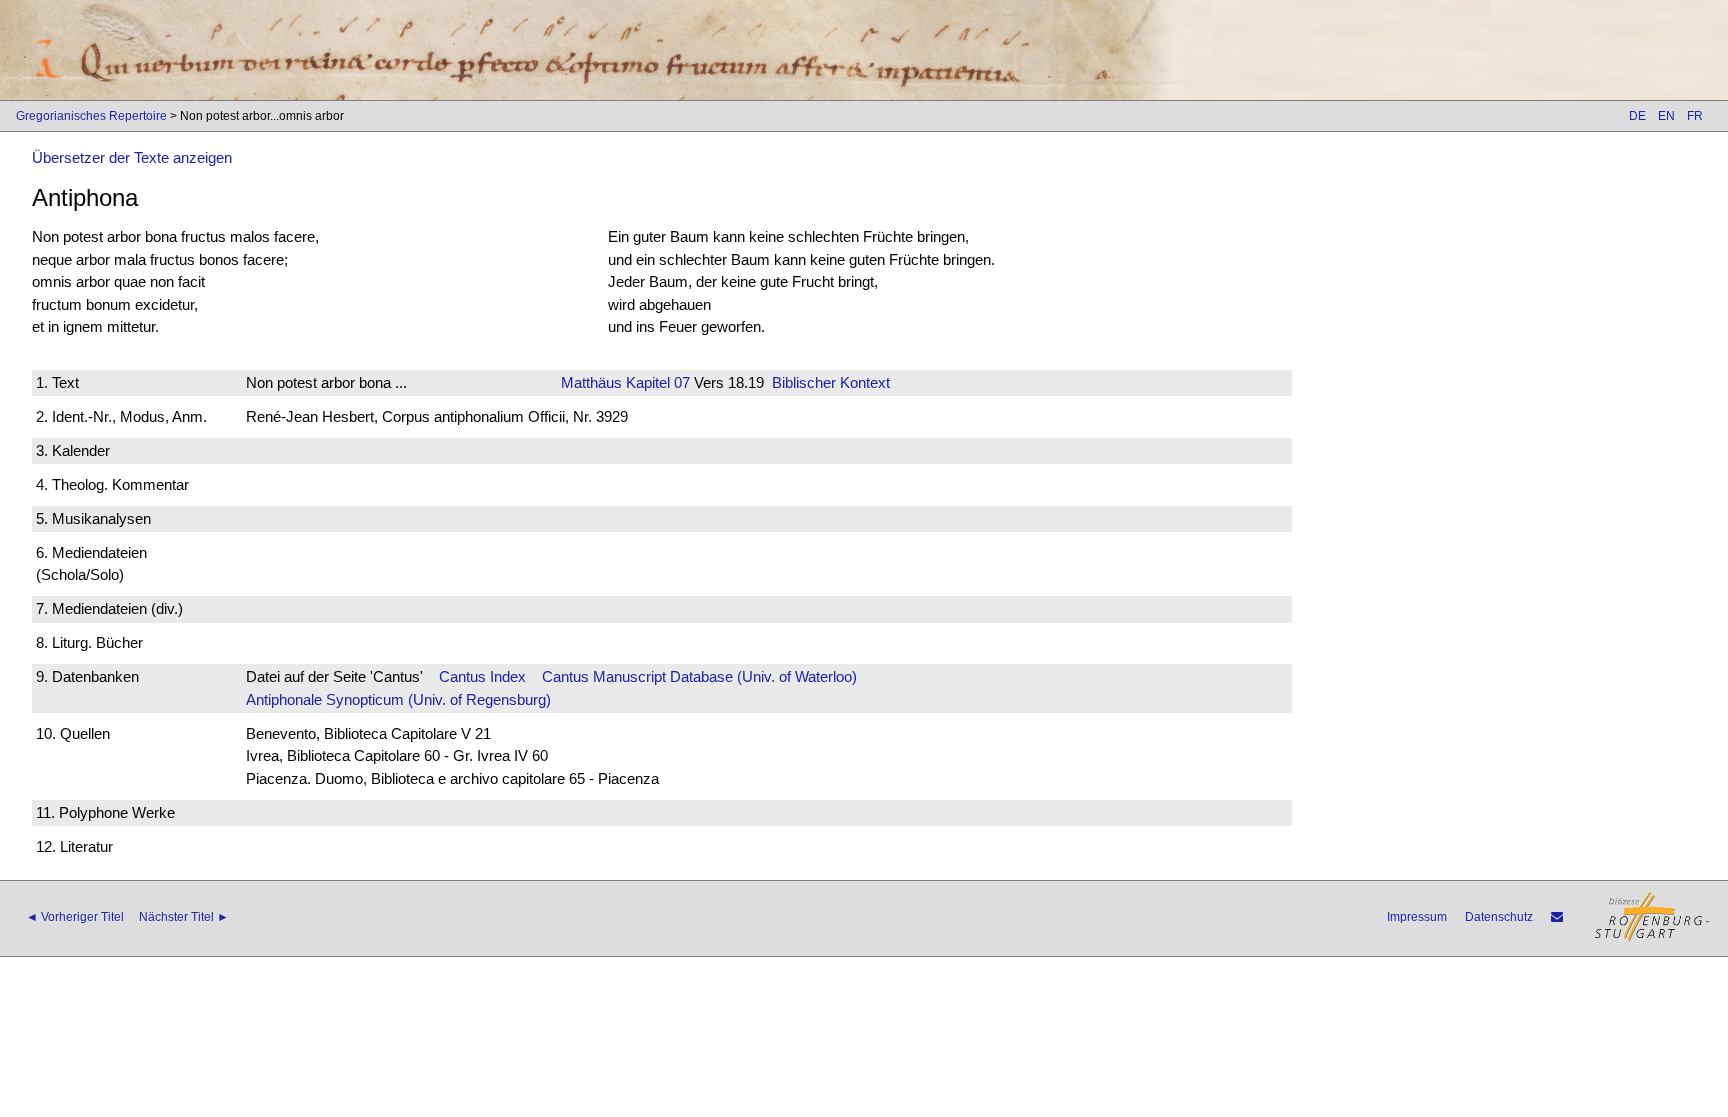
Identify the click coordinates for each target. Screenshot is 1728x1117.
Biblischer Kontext (831, 382)
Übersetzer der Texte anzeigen (132, 157)
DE (1637, 116)
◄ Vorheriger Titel (75, 917)
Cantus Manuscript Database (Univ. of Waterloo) (699, 676)
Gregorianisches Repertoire (91, 116)
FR (1695, 116)
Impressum (1417, 917)
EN (1666, 116)
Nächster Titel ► (184, 917)
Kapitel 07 (656, 382)
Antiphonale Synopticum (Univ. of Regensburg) (398, 699)
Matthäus (591, 382)
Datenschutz (1499, 917)
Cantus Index (482, 676)
